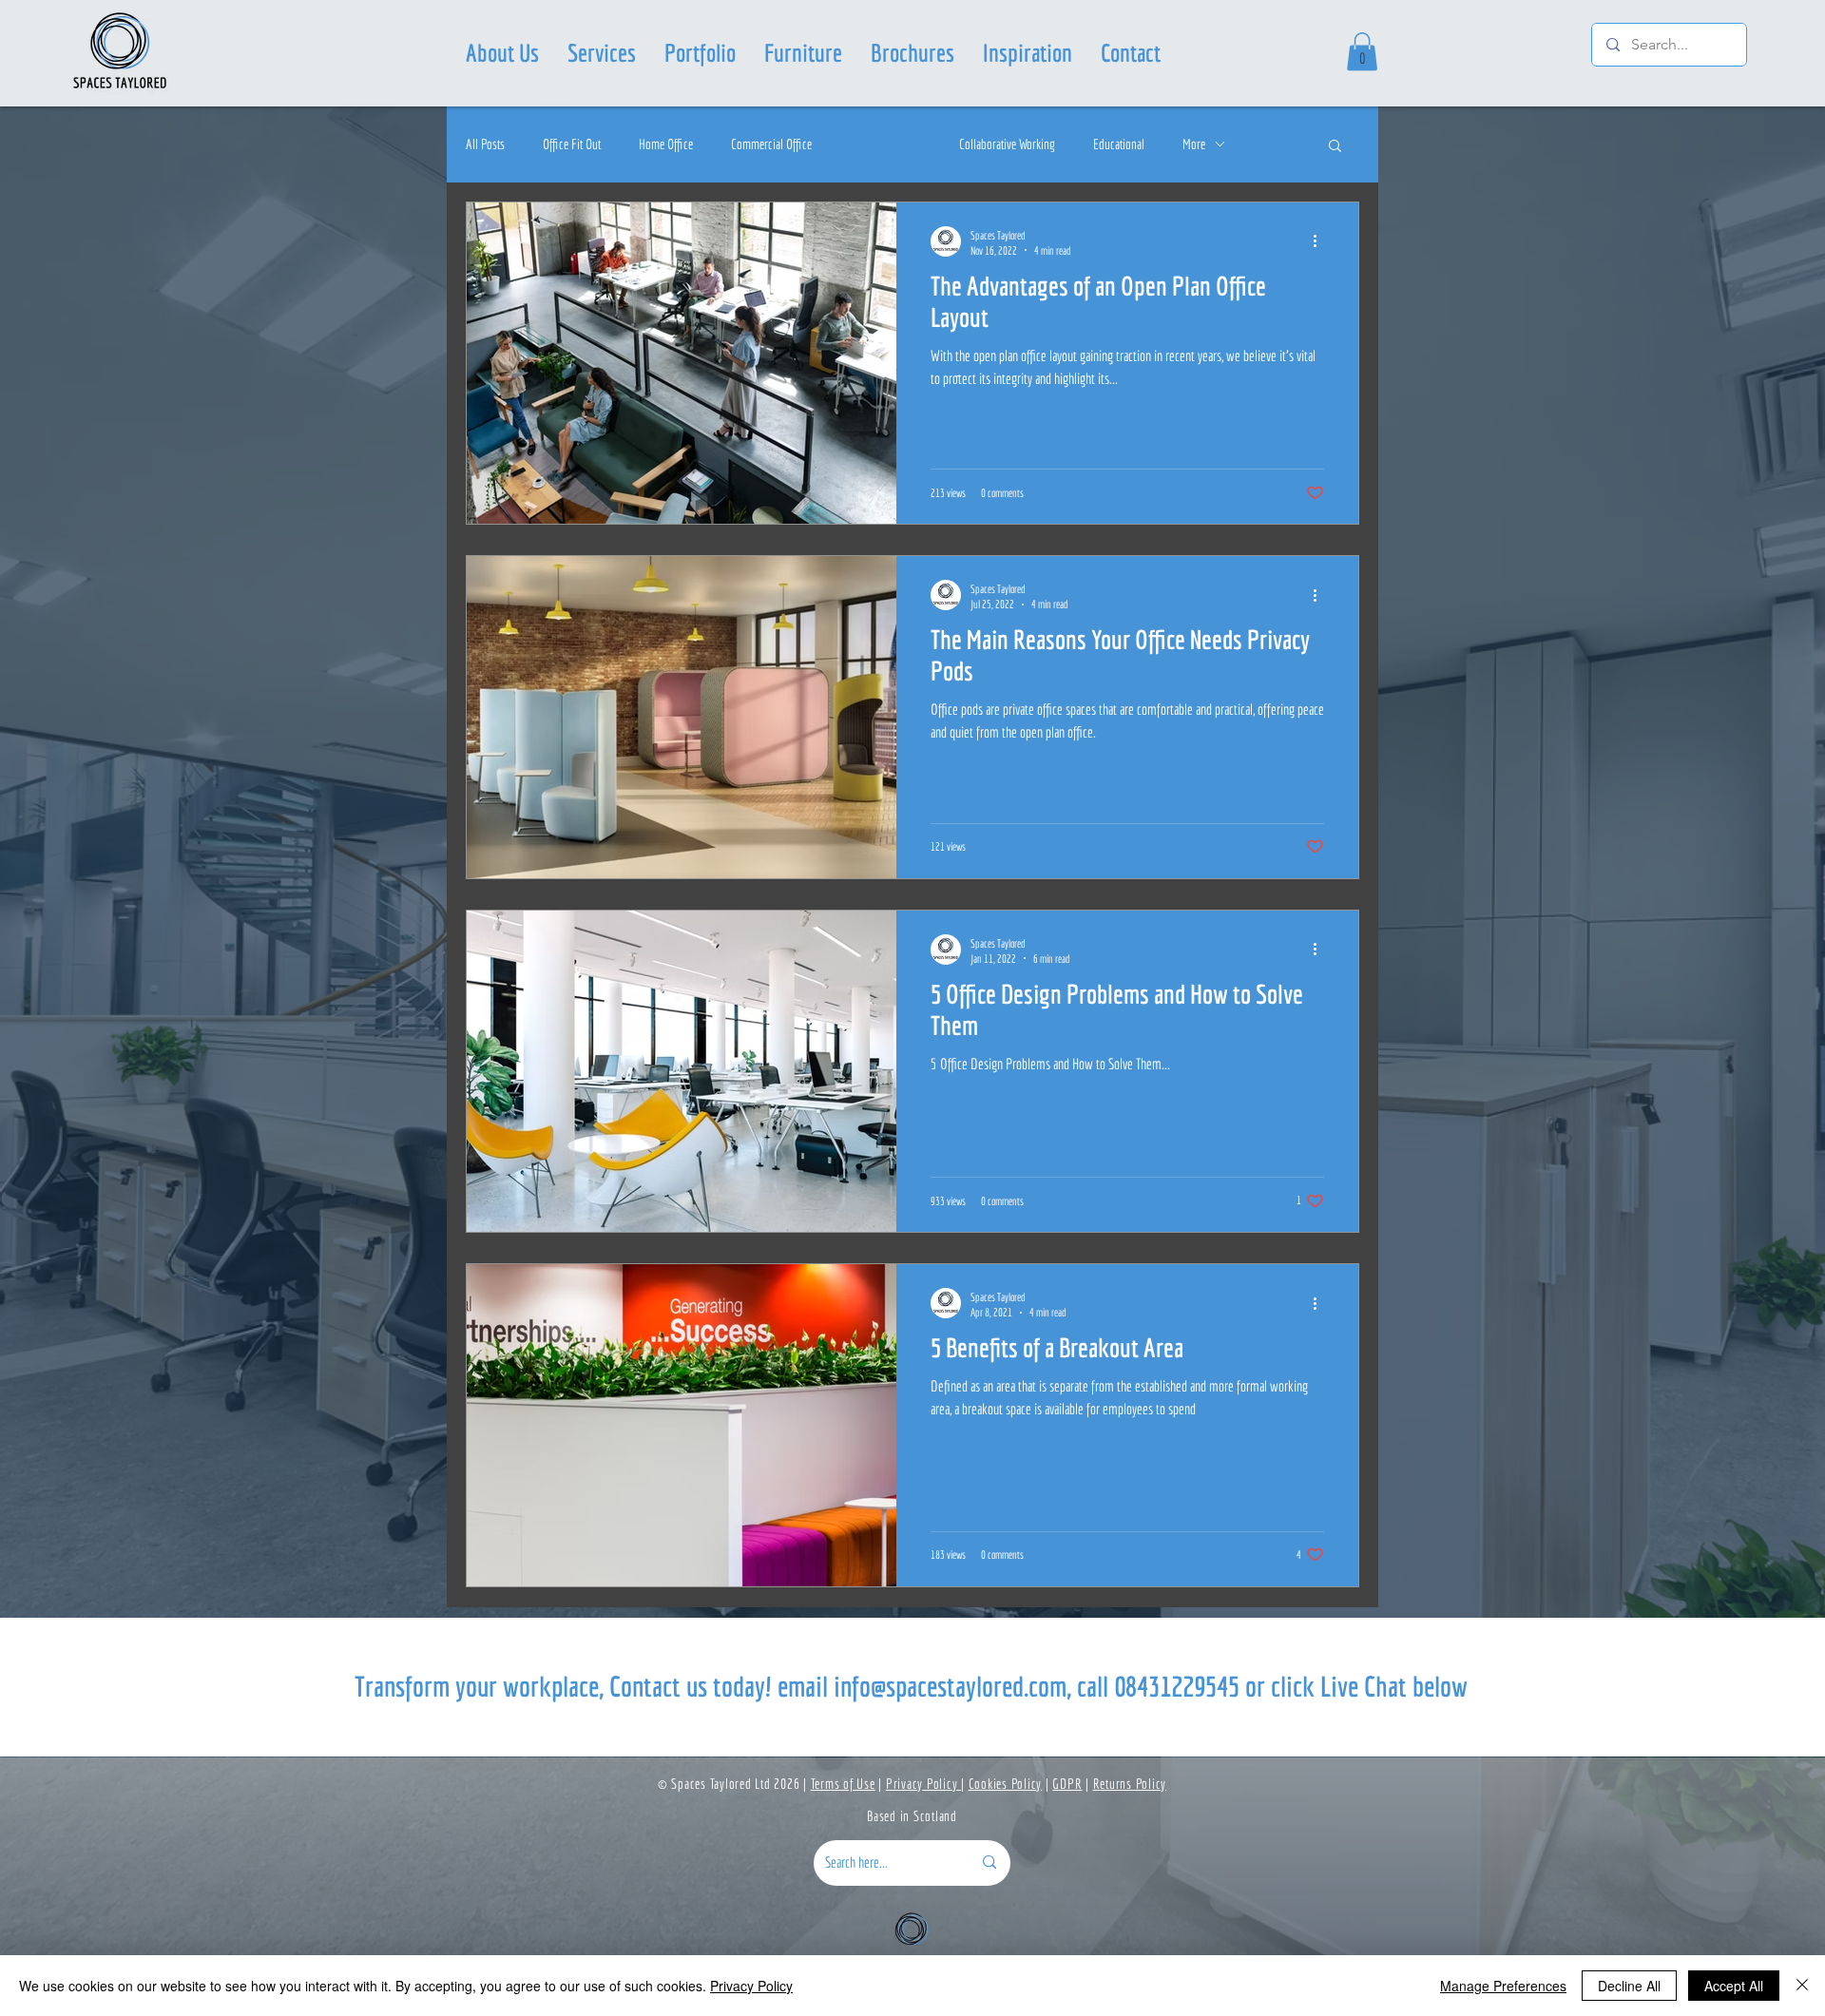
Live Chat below (1394, 1686)
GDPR (1067, 1784)
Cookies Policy (1006, 1784)
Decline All (1629, 1986)
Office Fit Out (572, 144)
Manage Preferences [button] (1503, 1986)
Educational (1119, 144)
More (1194, 144)
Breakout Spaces (885, 144)
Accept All (1734, 1986)
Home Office (666, 144)
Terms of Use (843, 1784)
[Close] (1802, 1986)
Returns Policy (1130, 1784)
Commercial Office (771, 144)
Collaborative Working (1007, 144)
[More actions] (1321, 241)
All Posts (485, 144)
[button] (602, 52)
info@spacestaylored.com (950, 1686)
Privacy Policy (923, 1784)
